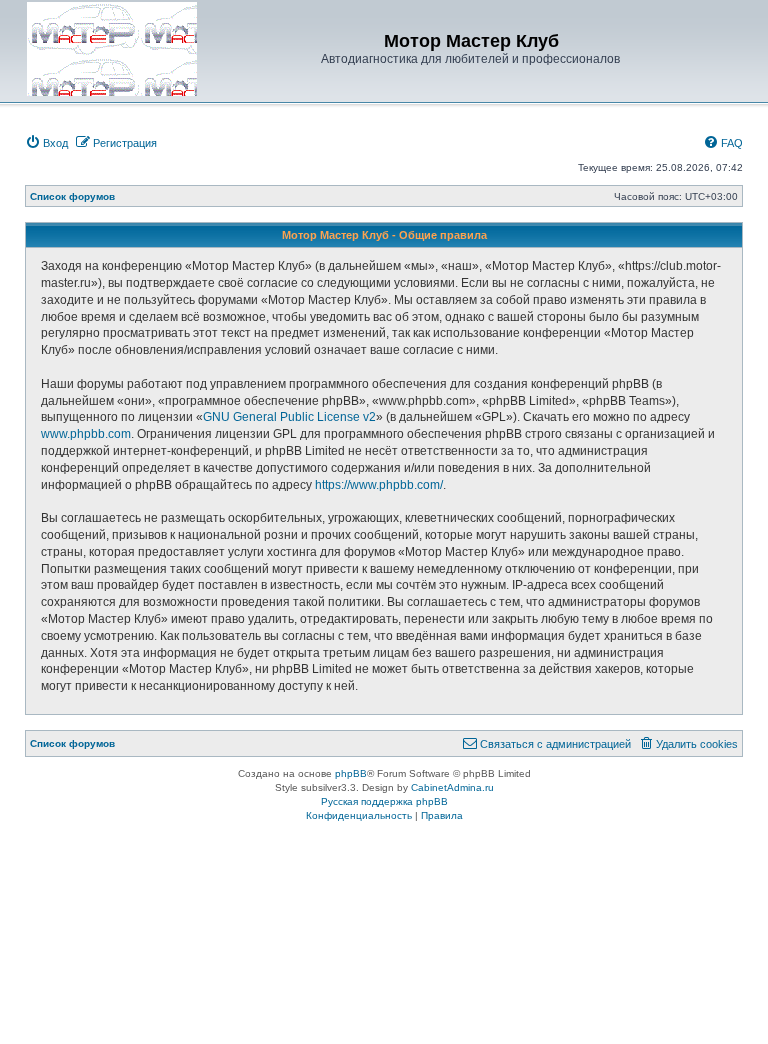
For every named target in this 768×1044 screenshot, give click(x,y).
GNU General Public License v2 (289, 417)
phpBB (351, 773)
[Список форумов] (112, 49)
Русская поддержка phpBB (384, 801)
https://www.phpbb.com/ (379, 485)
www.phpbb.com (86, 434)
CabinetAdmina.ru (452, 787)
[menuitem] (46, 143)
